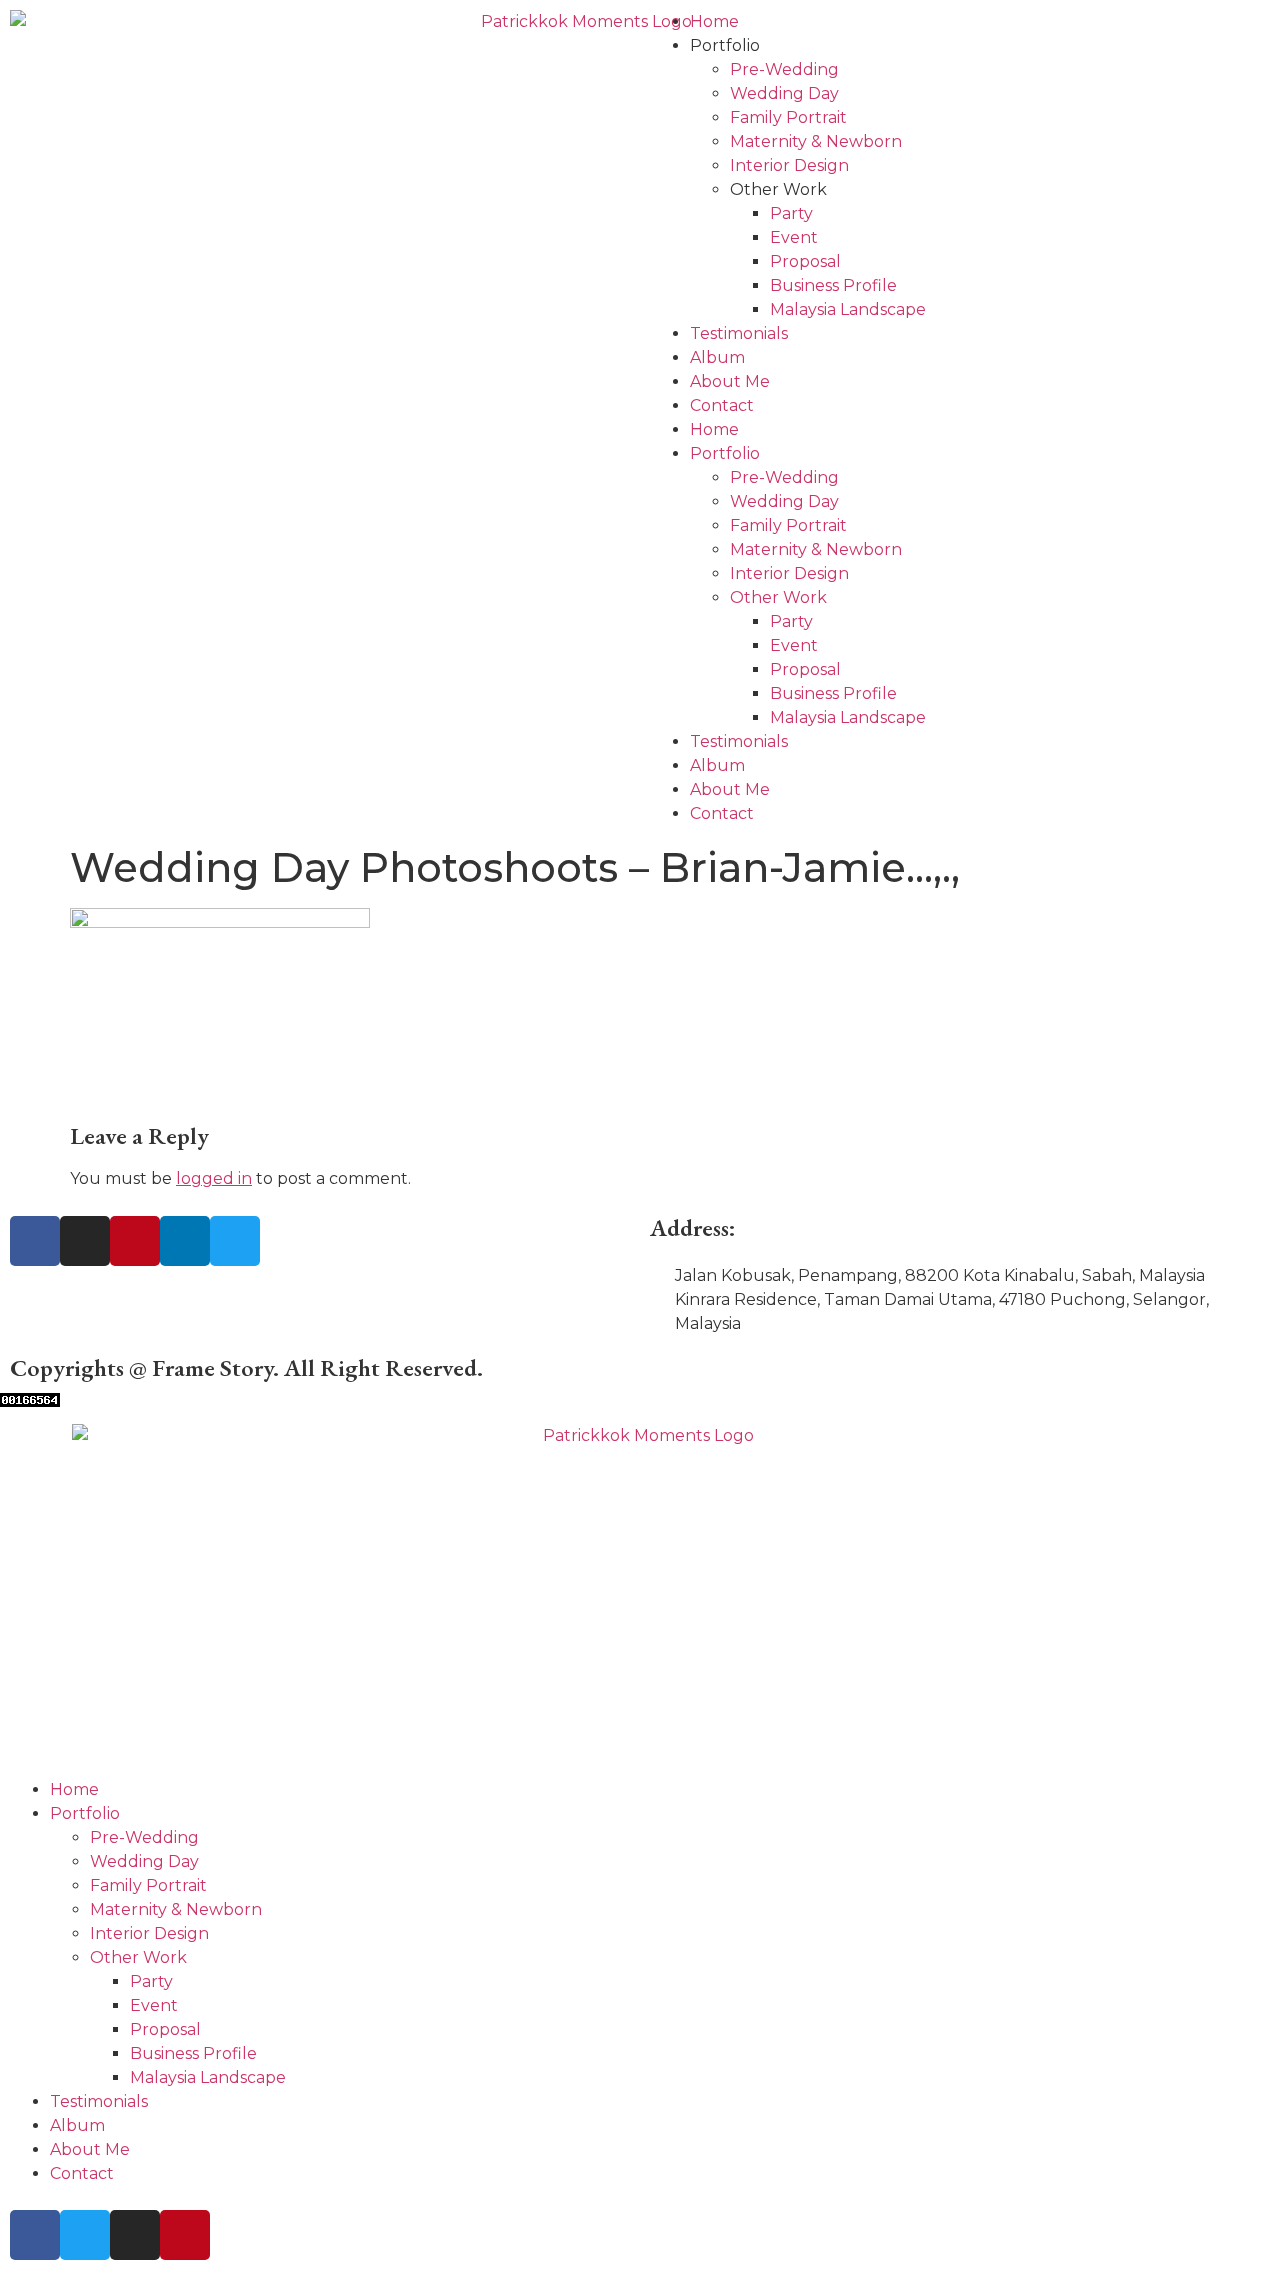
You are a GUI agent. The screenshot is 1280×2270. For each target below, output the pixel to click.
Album (717, 357)
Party (791, 213)
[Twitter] (235, 1241)
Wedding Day (784, 93)
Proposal (805, 261)
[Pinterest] (135, 1241)
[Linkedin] (185, 1241)
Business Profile (833, 285)
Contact (722, 405)
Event (794, 237)
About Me (730, 381)
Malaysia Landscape (848, 309)
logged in (214, 1178)
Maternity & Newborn (816, 141)
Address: (693, 1227)
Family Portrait (788, 117)
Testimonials (739, 333)
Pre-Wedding (784, 69)
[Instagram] (85, 1241)
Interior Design (789, 165)
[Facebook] (35, 1241)
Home (714, 21)
